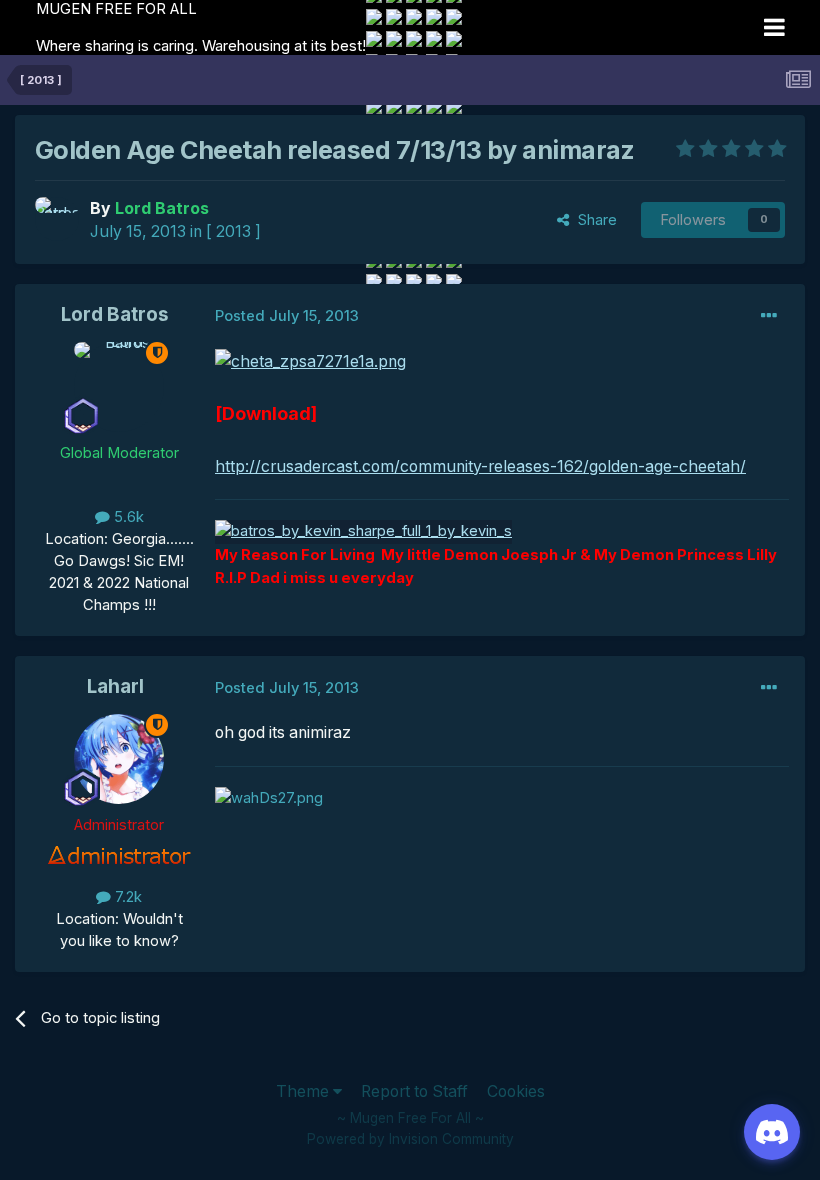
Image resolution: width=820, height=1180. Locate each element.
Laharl (115, 686)
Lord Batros (115, 314)
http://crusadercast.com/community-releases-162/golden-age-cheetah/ (480, 466)
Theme (304, 1091)
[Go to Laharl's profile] (119, 759)
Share (593, 220)
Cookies (516, 1091)
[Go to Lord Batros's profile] (57, 219)
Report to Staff (414, 1091)
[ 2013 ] (233, 231)
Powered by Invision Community (410, 1139)
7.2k (126, 897)
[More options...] (769, 316)
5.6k (127, 517)
